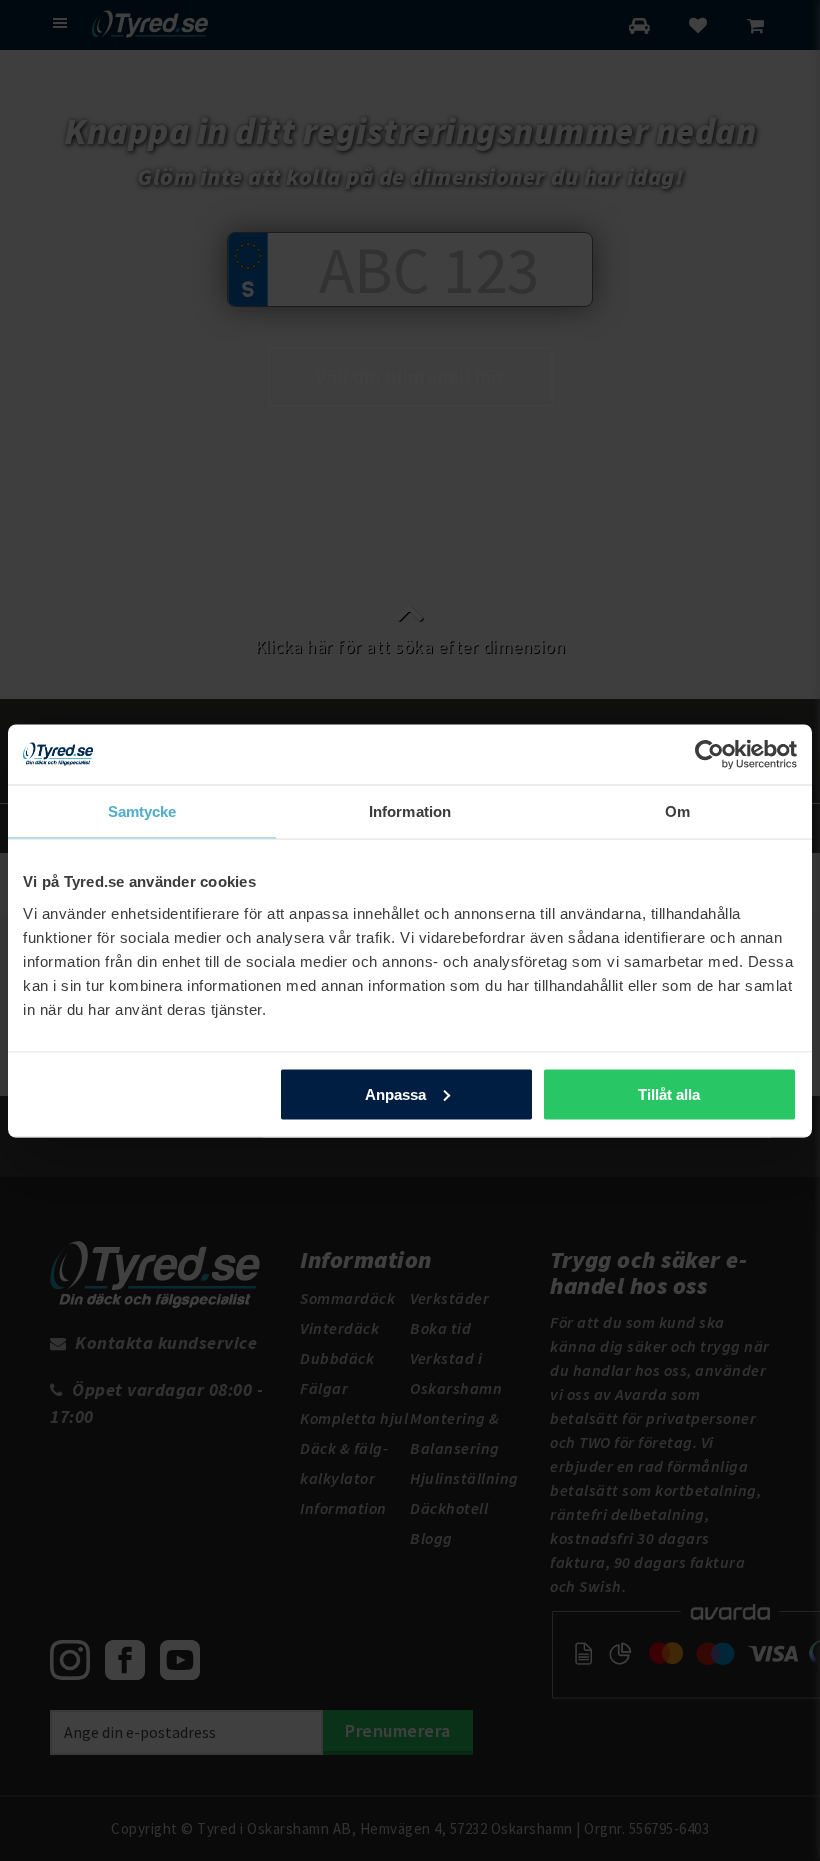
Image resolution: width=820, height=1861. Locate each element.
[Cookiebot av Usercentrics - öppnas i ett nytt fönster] (709, 754)
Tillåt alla (669, 1093)
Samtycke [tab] (142, 810)
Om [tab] (677, 810)
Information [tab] (410, 810)
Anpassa (395, 1093)
